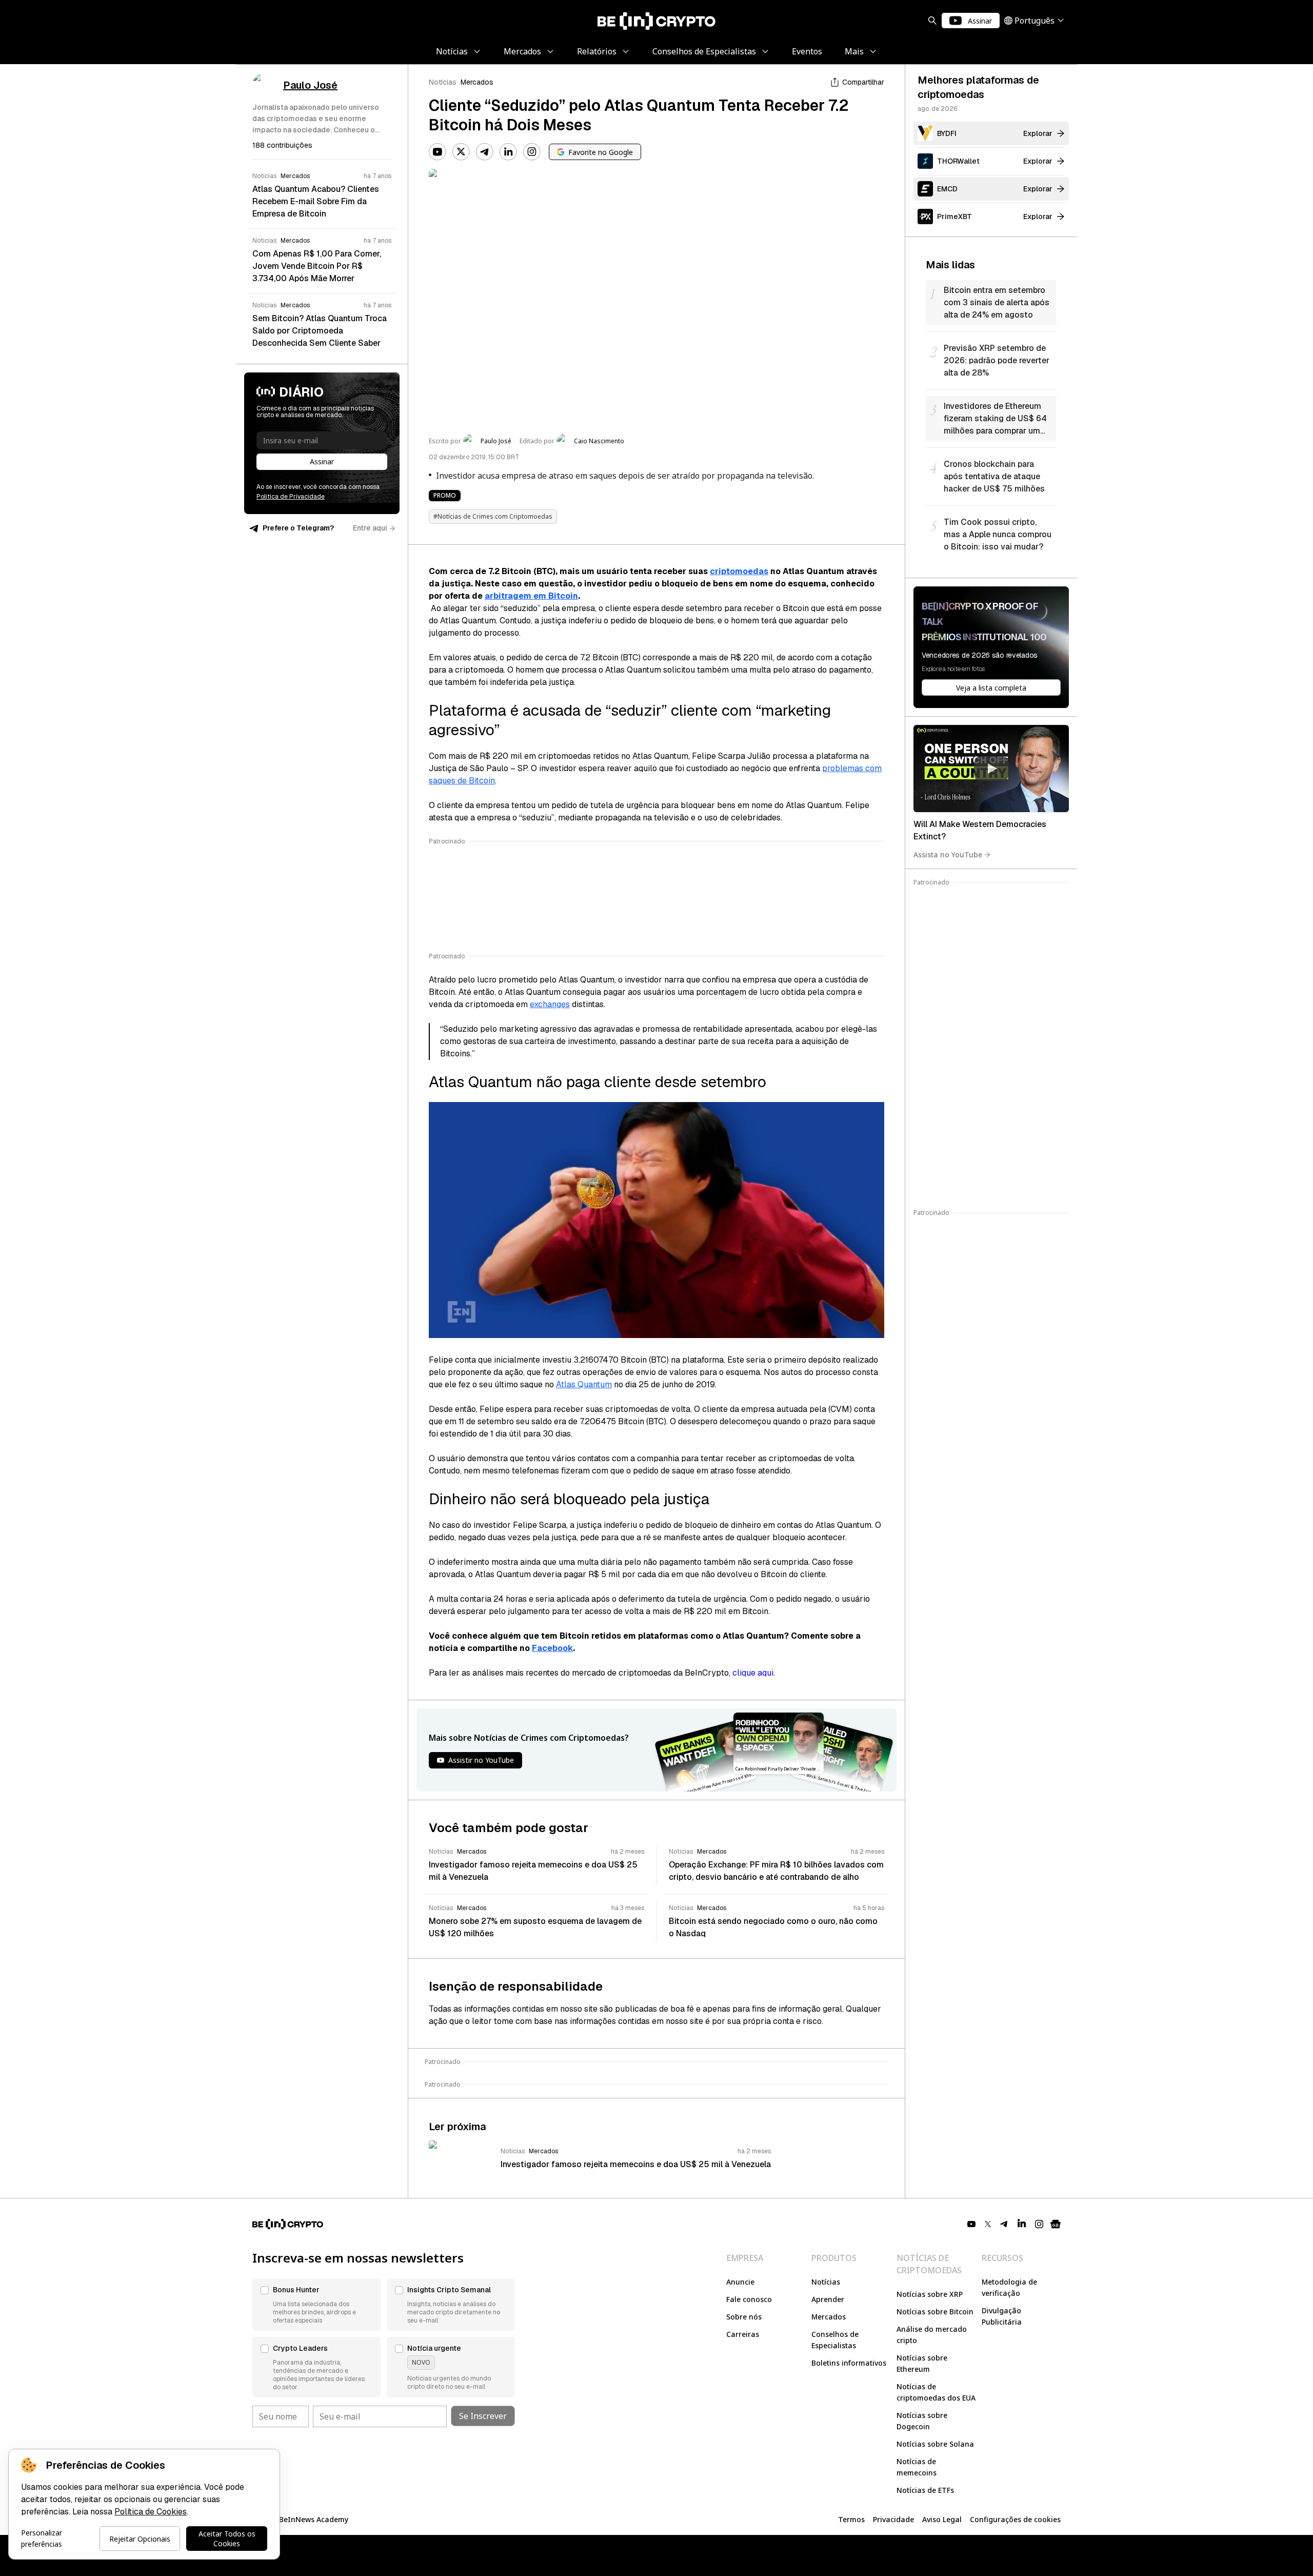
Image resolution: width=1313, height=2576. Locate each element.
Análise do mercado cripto (932, 2335)
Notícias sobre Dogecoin (922, 2421)
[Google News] (1056, 2224)
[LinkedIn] (508, 152)
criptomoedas (739, 571)
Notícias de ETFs (925, 2490)
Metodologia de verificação (1009, 2287)
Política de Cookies (151, 2512)
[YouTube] (437, 152)
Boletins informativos (849, 2363)
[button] (316, 2305)
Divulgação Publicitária (1002, 2316)
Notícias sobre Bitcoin (935, 2312)
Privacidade (893, 2519)
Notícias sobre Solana (935, 2444)
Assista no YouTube (948, 854)
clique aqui (753, 1673)
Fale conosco (749, 2299)
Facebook (552, 1648)
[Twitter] (461, 152)
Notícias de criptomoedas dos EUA (936, 2392)
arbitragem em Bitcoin (531, 596)
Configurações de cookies (1015, 2519)
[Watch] (991, 769)
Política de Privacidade (291, 497)
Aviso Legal (942, 2519)
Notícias (443, 82)
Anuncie (740, 2282)
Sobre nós (744, 2317)
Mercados (477, 82)
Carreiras (743, 2334)
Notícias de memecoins (917, 2467)
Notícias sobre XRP (930, 2294)
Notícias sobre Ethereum (922, 2363)
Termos (851, 2519)
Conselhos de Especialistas (835, 2340)
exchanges (550, 1004)
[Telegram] (485, 152)
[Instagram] (532, 152)
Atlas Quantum (584, 1384)
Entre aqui (370, 528)
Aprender (828, 2299)
